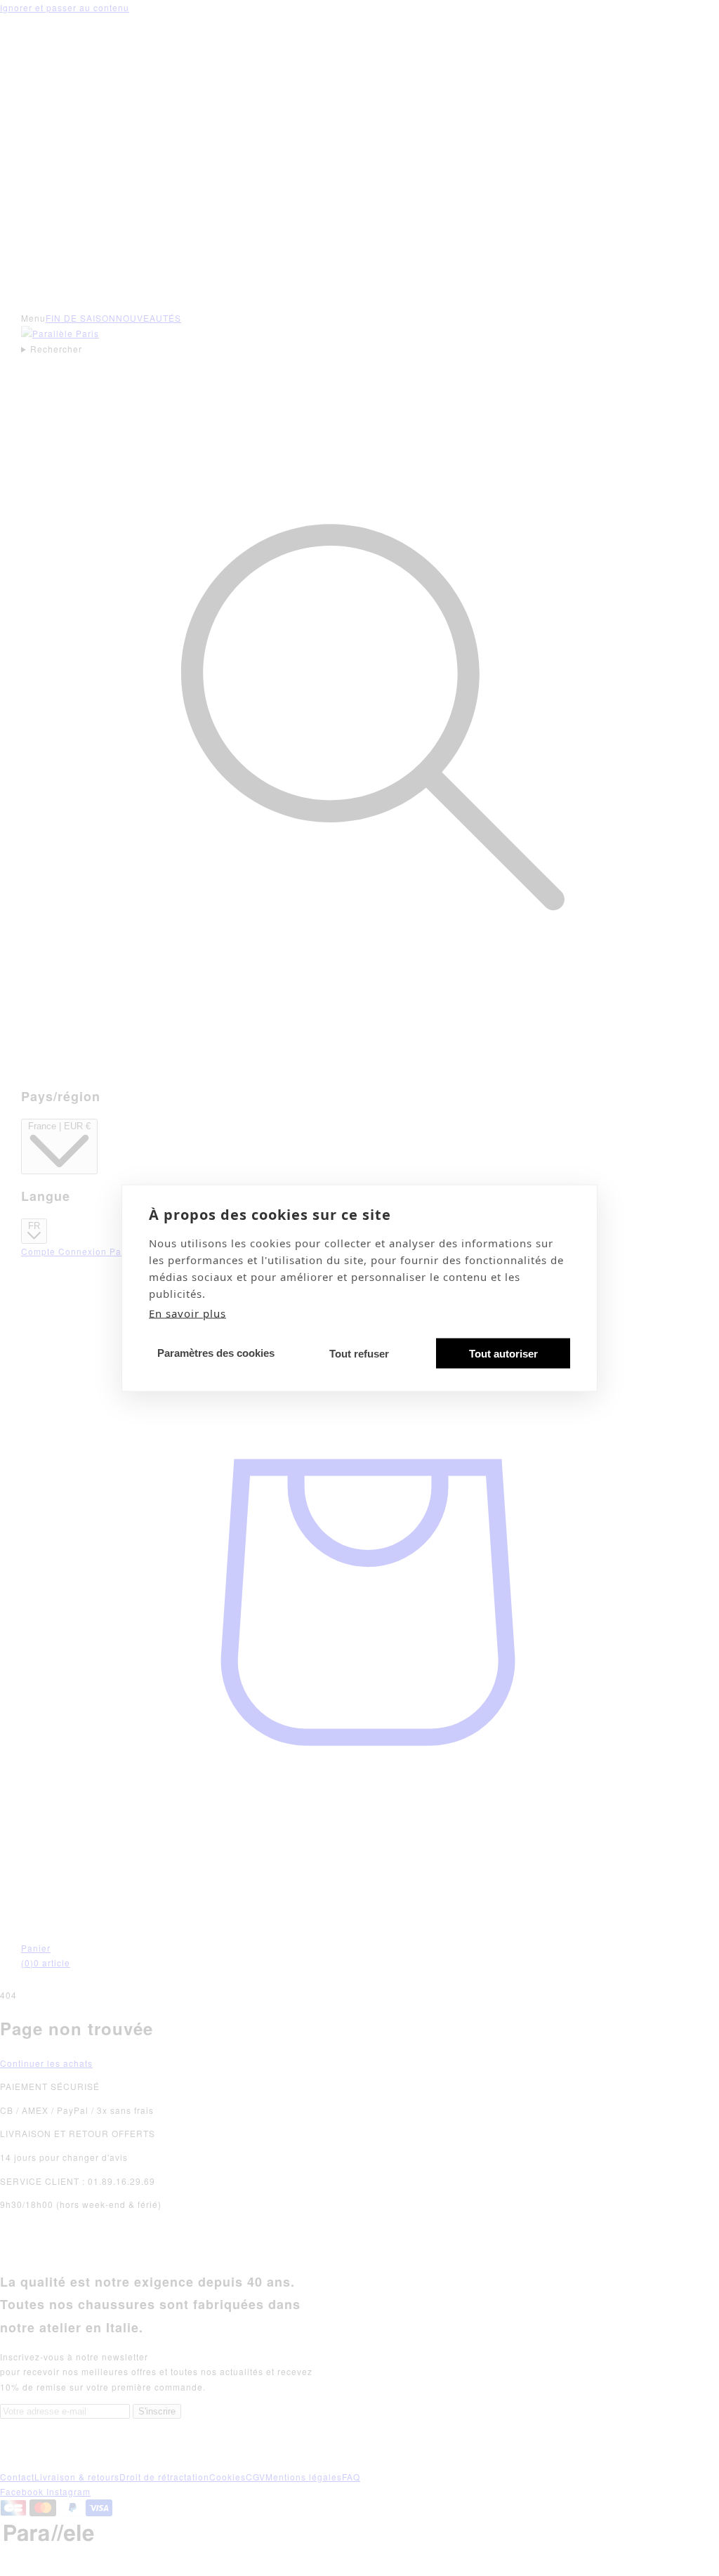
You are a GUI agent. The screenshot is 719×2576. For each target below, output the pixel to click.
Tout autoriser (503, 1353)
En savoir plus (187, 1313)
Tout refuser (359, 1353)
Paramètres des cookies (216, 1352)
